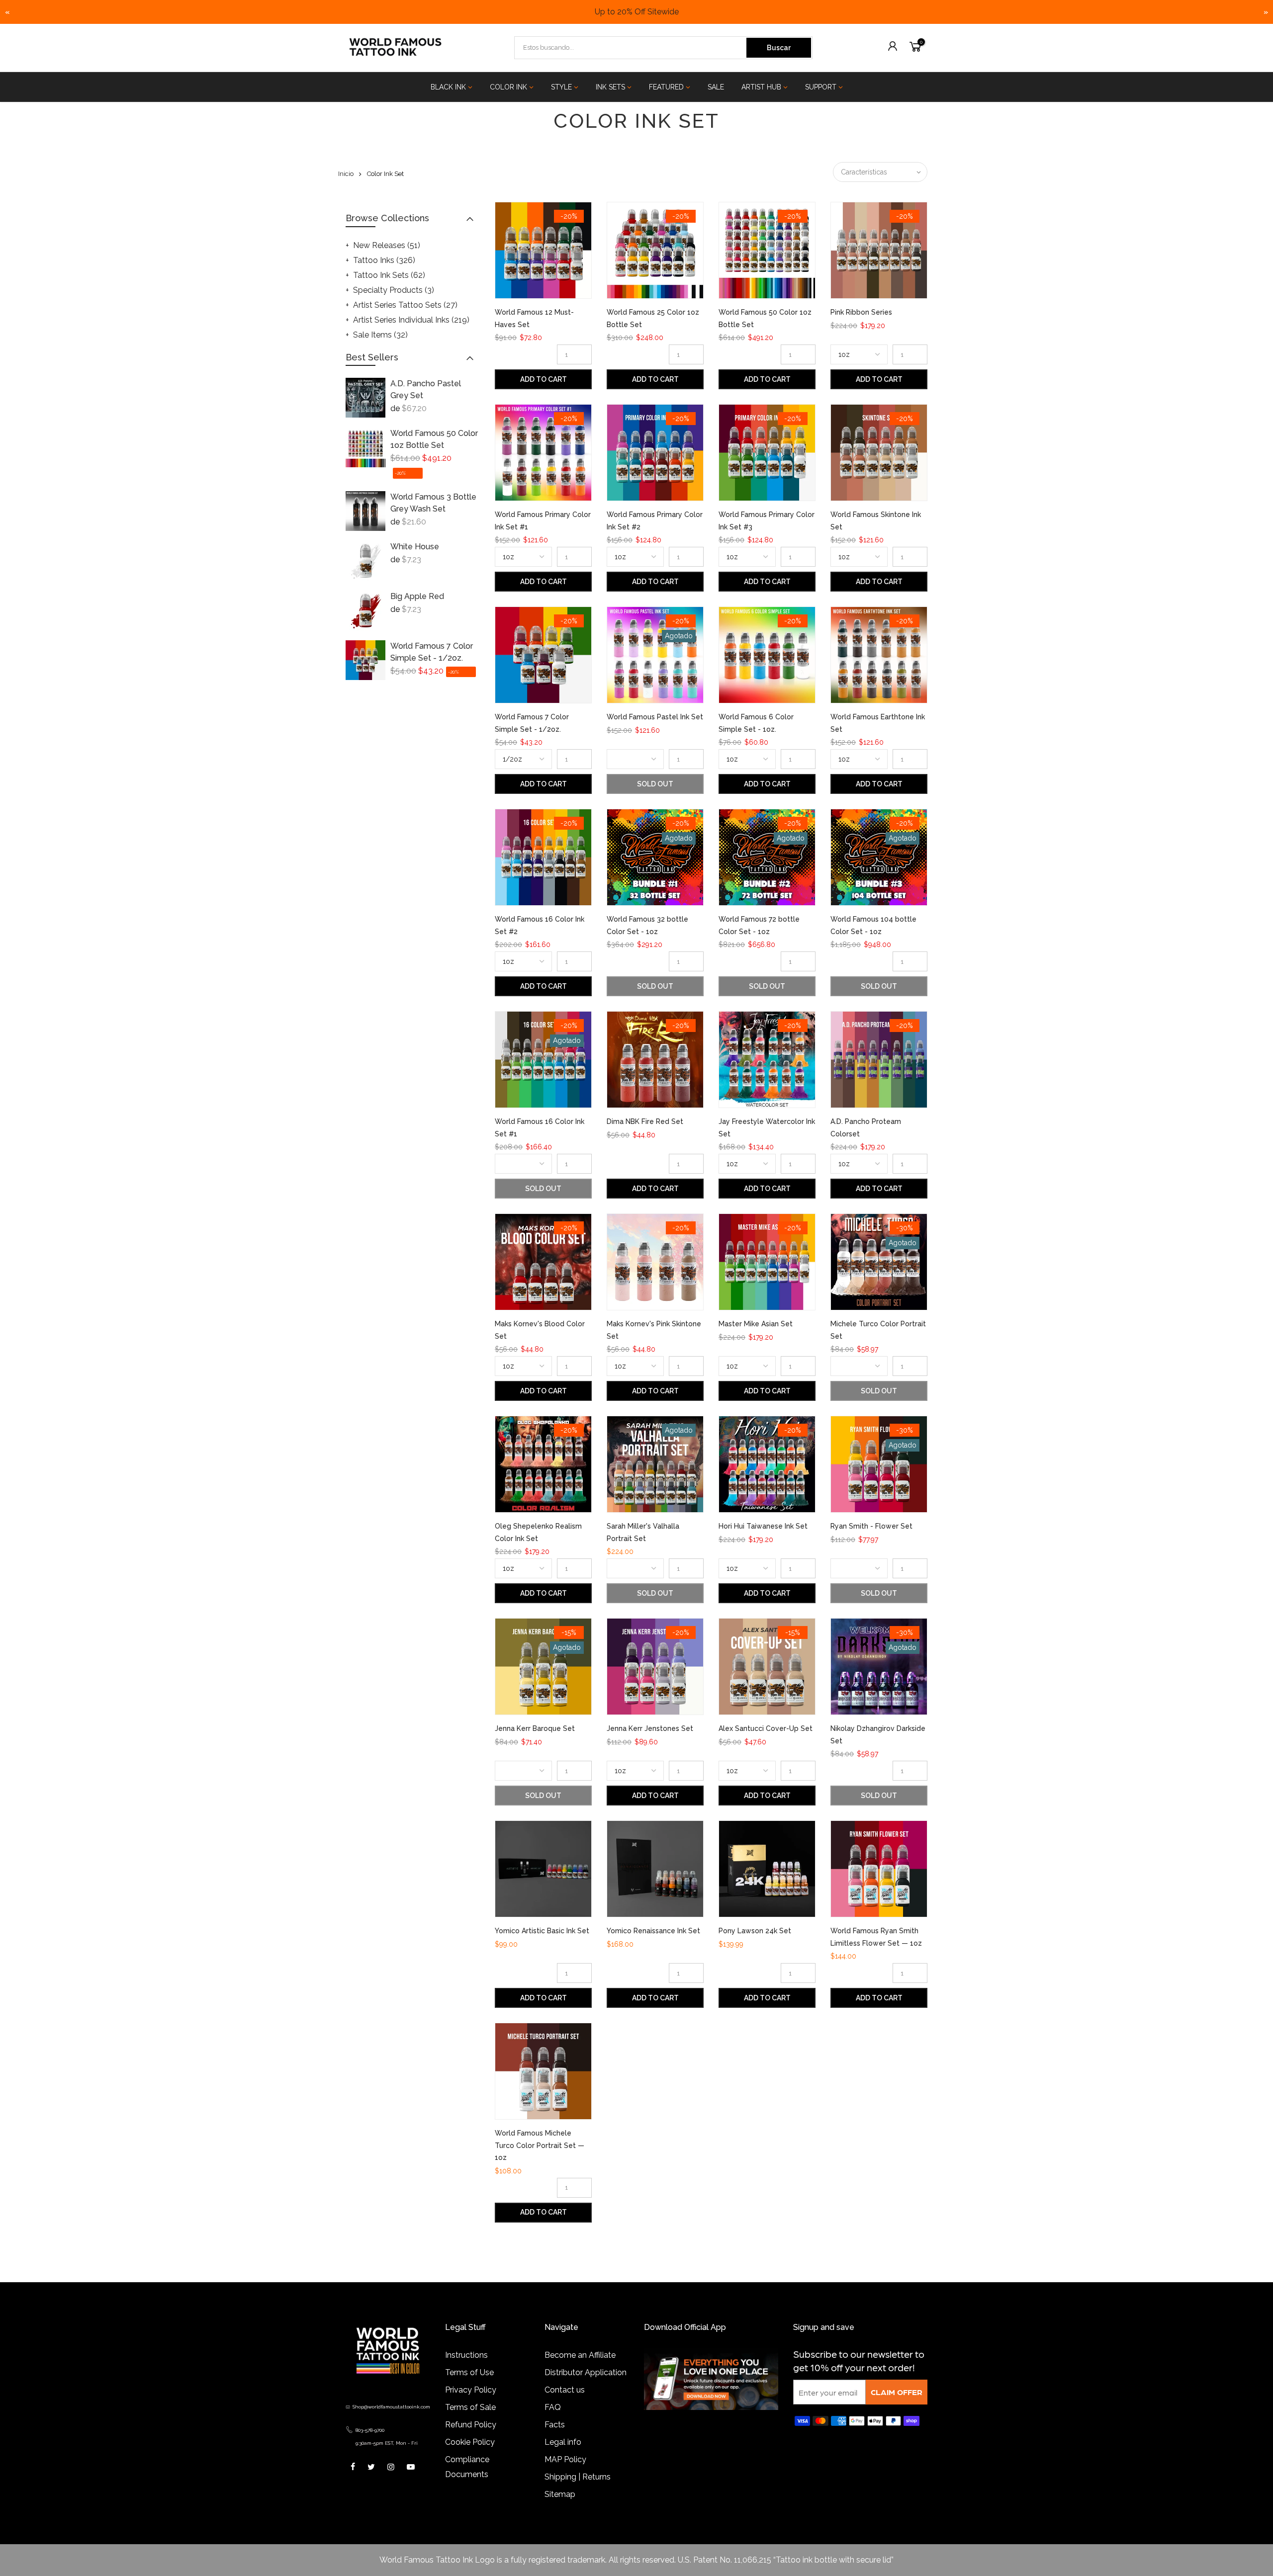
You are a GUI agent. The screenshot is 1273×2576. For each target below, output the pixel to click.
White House (415, 547)
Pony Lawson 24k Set (755, 1931)
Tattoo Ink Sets (389, 275)
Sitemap (560, 2494)
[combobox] (631, 48)
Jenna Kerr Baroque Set (535, 1728)
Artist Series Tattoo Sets (405, 305)
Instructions (466, 2355)
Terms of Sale (470, 2407)
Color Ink (508, 87)
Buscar (779, 48)
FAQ (553, 2407)
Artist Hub (761, 87)
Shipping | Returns (578, 2477)
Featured (666, 87)
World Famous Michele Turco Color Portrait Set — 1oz (540, 2145)
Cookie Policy (470, 2442)
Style (561, 87)
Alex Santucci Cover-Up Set (766, 1728)
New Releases (387, 245)
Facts (555, 2425)
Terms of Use (469, 2372)
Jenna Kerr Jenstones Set (650, 1728)
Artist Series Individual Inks (411, 320)
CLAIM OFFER (897, 2392)
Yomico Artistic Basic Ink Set (542, 1931)
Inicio (346, 174)
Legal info (563, 2442)
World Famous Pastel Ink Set (655, 717)
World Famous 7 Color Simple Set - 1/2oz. (432, 652)
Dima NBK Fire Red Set (645, 1121)
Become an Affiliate (580, 2355)
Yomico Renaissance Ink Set (653, 1931)
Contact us (565, 2390)
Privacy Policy (471, 2390)
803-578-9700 (370, 2430)
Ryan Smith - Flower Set (871, 1526)
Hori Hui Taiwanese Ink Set (763, 1526)
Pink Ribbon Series (861, 312)
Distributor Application (586, 2372)
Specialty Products (394, 290)
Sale (716, 87)
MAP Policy (565, 2459)
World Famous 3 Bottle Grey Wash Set (433, 503)
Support (821, 87)
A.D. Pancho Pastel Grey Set (426, 389)
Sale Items (380, 335)
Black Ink (448, 87)
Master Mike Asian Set (756, 1324)
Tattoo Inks (384, 260)
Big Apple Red (417, 596)
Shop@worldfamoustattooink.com (391, 2407)
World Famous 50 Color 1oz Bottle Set (434, 439)
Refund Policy (471, 2425)
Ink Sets (610, 87)
